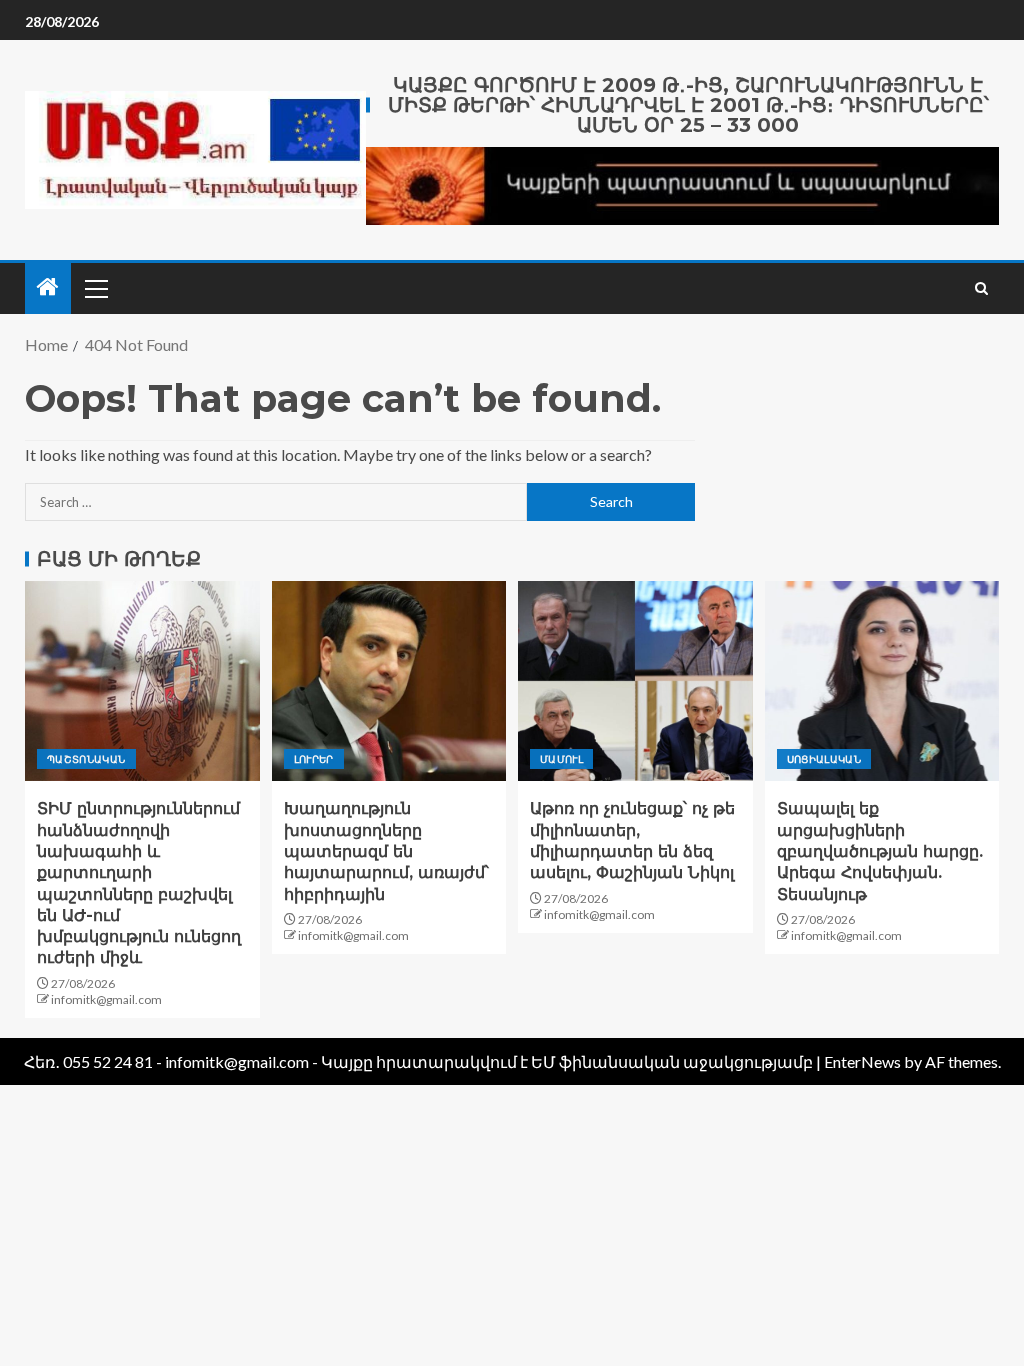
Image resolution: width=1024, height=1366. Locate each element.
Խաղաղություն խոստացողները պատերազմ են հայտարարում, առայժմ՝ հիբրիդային (386, 851)
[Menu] (95, 288)
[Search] (981, 288)
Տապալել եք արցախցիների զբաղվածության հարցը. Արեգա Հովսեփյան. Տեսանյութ (880, 851)
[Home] (48, 287)
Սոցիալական (824, 759)
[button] (95, 288)
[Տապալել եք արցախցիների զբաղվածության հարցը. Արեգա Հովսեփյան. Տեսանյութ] (882, 681)
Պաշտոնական (86, 759)
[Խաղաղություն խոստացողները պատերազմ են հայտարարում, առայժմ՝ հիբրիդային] (389, 681)
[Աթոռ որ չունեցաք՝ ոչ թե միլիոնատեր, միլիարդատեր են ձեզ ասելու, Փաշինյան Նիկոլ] (635, 681)
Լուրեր (314, 759)
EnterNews (862, 1061)
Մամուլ (561, 759)
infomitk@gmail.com (106, 999)
